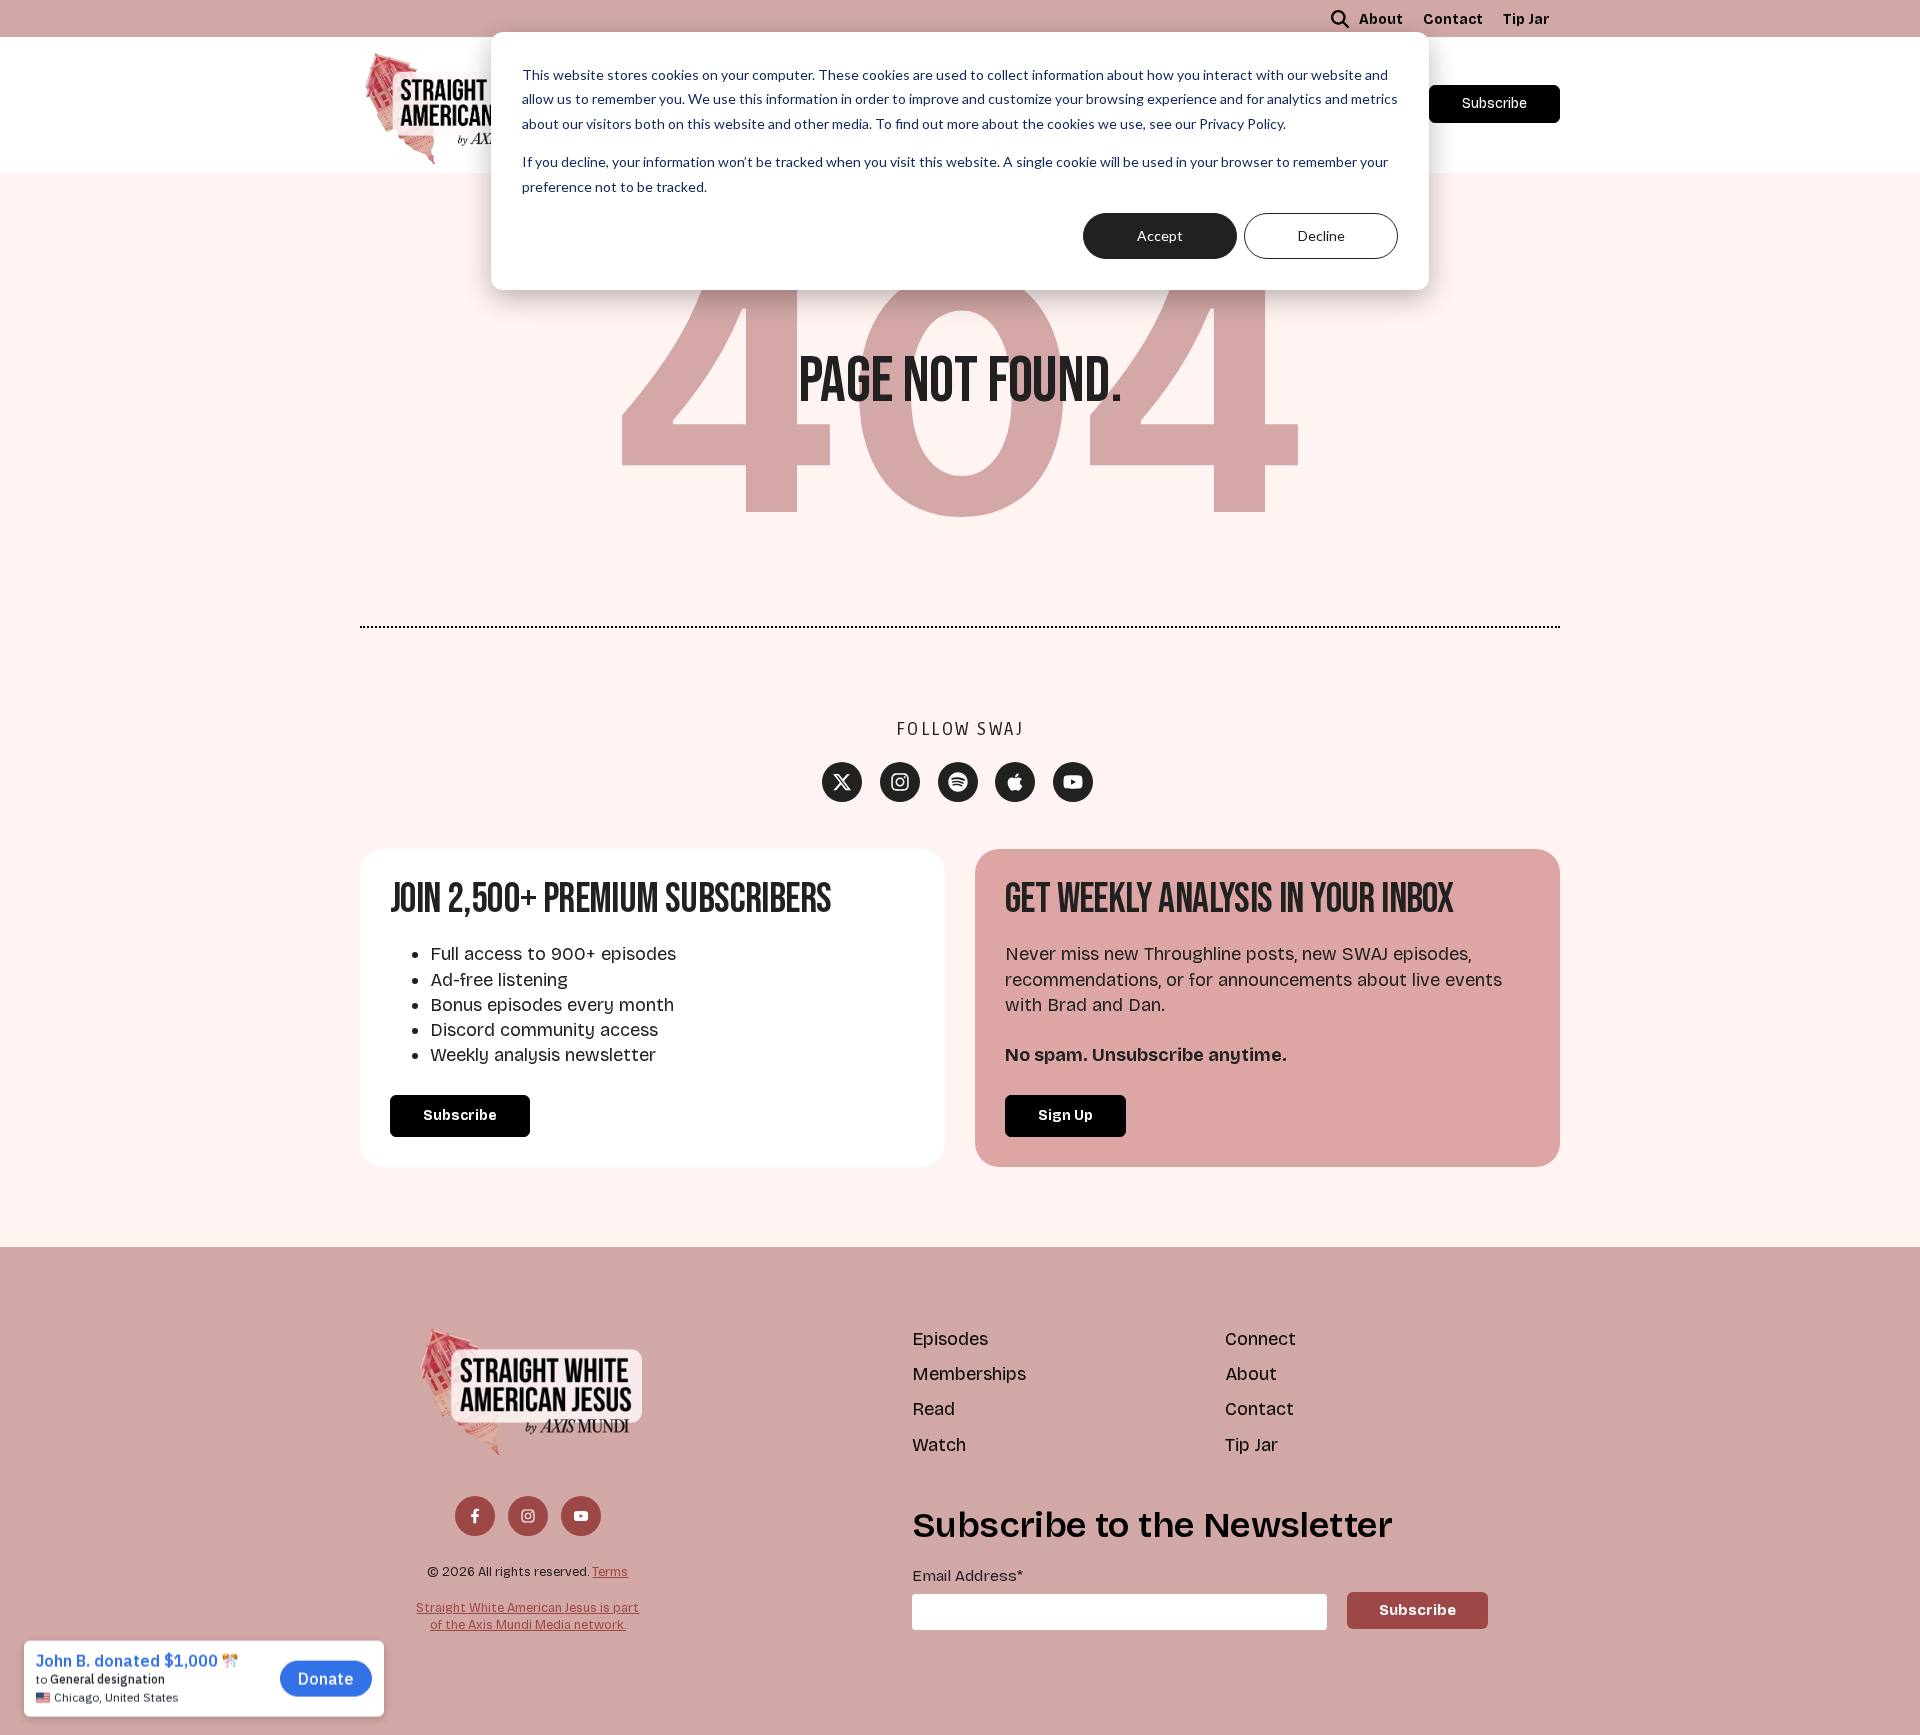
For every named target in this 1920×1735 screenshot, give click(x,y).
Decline (1321, 235)
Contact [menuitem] (1453, 19)
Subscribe (1494, 103)
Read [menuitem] (933, 1409)
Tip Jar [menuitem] (1526, 19)
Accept (1160, 235)
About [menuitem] (1381, 19)
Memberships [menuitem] (969, 1374)
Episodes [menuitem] (950, 1339)
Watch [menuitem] (939, 1445)
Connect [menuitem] (1260, 1339)
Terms (610, 1571)
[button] (1340, 19)
